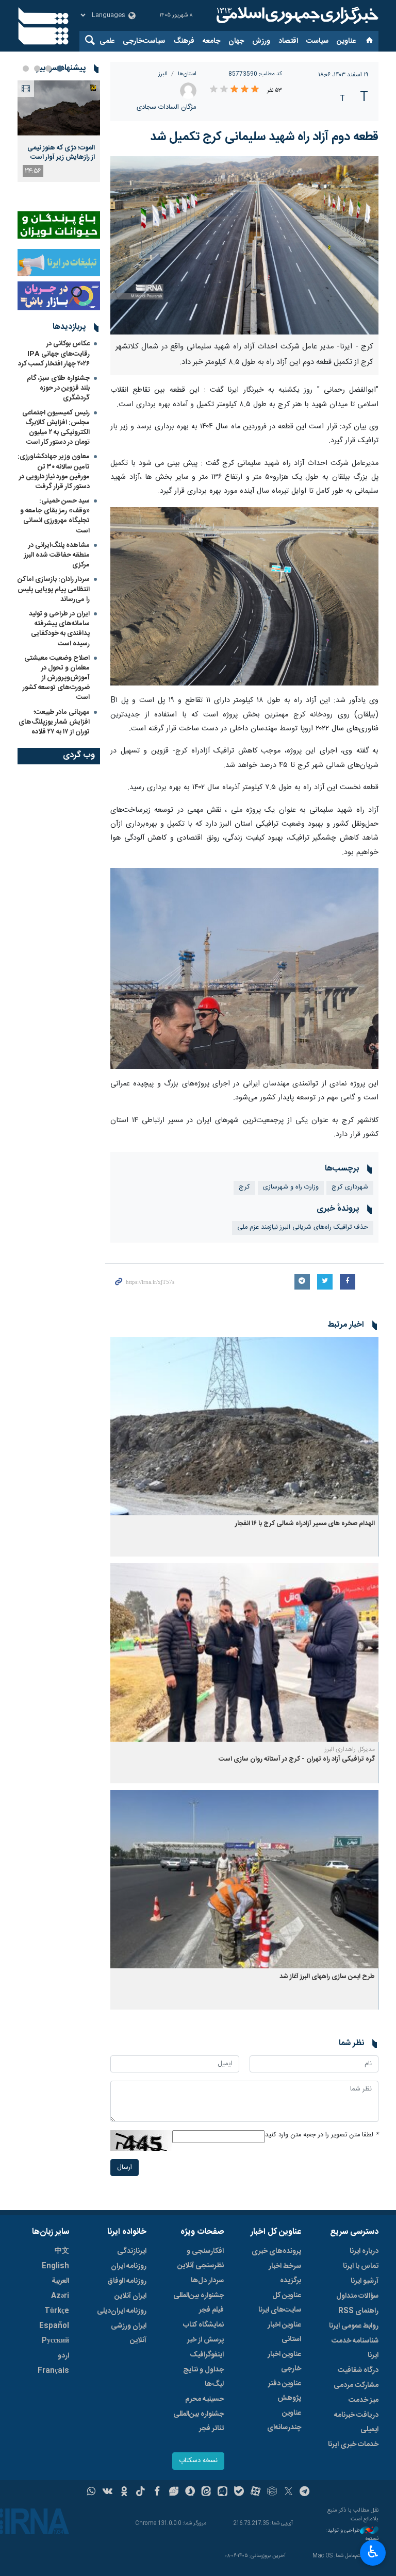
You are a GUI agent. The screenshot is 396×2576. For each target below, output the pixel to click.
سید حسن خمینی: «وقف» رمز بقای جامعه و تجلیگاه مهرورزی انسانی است (55, 516)
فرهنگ (184, 41)
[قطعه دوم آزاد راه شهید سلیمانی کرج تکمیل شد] (244, 246)
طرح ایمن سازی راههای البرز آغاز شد (327, 1977)
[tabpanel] (59, 131)
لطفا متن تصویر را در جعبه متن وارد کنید (322, 2135)
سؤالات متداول (357, 2296)
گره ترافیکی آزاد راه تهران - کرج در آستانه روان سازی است (297, 1759)
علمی (107, 41)
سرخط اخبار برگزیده (285, 2273)
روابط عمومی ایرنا (354, 2326)
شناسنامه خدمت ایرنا (355, 2348)
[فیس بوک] (157, 2493)
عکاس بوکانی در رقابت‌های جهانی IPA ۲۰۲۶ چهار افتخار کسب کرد (54, 354)
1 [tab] (60, 69)
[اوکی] (124, 2493)
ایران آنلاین (130, 2296)
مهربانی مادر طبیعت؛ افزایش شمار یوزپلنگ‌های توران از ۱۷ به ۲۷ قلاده (54, 722)
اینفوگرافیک (207, 2355)
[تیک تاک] (141, 2493)
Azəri (60, 2296)
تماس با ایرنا (361, 2266)
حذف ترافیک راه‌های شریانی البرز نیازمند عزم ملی (303, 1227)
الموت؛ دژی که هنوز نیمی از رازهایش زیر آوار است (61, 153)
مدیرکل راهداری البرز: (349, 1749)
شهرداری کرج (350, 1187)
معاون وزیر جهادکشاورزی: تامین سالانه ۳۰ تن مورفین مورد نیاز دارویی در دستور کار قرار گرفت (54, 472)
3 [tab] (37, 69)
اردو (63, 2356)
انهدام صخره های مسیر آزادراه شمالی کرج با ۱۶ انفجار (305, 1524)
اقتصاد (288, 41)
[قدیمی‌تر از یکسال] (244, 1426)
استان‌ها (187, 74)
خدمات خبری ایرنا (353, 2445)
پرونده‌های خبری (276, 2251)
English (55, 2266)
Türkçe (57, 2311)
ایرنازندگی (132, 2251)
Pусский (55, 2341)
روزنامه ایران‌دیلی (122, 2311)
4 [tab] (26, 69)
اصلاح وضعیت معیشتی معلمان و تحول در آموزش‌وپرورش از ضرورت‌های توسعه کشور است (56, 678)
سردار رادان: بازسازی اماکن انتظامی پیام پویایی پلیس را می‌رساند (54, 589)
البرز (163, 74)
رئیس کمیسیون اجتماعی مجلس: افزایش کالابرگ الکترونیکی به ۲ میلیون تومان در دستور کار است (56, 428)
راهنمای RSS (358, 2311)
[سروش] (190, 2493)
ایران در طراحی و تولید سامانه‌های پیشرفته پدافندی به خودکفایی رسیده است (59, 629)
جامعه (211, 41)
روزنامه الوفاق (127, 2281)
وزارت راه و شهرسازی (291, 1187)
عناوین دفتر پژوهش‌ (285, 2391)
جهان (236, 41)
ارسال (125, 2168)
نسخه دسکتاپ (198, 2461)
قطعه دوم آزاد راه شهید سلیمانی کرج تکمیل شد (264, 137)
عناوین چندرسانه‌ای (284, 2420)
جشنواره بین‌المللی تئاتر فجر (199, 2421)
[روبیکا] (272, 2493)
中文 (62, 2251)
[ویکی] (108, 2493)
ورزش (261, 41)
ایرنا (296, 15)
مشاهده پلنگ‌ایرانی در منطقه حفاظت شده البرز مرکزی (57, 555)
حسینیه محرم (204, 2399)
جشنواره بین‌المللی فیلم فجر (199, 2303)
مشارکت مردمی (356, 2385)
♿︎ (373, 2552)
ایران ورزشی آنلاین (129, 2333)
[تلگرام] (305, 2493)
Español (54, 2326)
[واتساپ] (92, 2493)
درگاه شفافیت (358, 2370)
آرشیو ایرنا (365, 2281)
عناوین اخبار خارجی (284, 2362)
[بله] (239, 2493)
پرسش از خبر (205, 2340)
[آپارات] (255, 2493)
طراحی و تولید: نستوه (352, 2535)
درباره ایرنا (364, 2251)
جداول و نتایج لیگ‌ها (203, 2377)
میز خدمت (364, 2400)
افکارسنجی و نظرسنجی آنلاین (201, 2259)
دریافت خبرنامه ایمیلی (356, 2422)
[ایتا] (207, 2493)
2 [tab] (48, 69)
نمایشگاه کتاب (203, 2325)
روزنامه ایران (129, 2266)
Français (53, 2371)
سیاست (317, 41)
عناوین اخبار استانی (284, 2332)
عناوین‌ (346, 41)
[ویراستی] (174, 2493)
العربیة (60, 2281)
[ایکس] (288, 2493)
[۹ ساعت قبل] (59, 108)
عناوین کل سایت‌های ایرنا (280, 2303)
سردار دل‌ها (207, 2281)
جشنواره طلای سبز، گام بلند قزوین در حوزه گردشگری (58, 388)
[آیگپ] (222, 2493)
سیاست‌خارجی (144, 41)
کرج (244, 1187)
